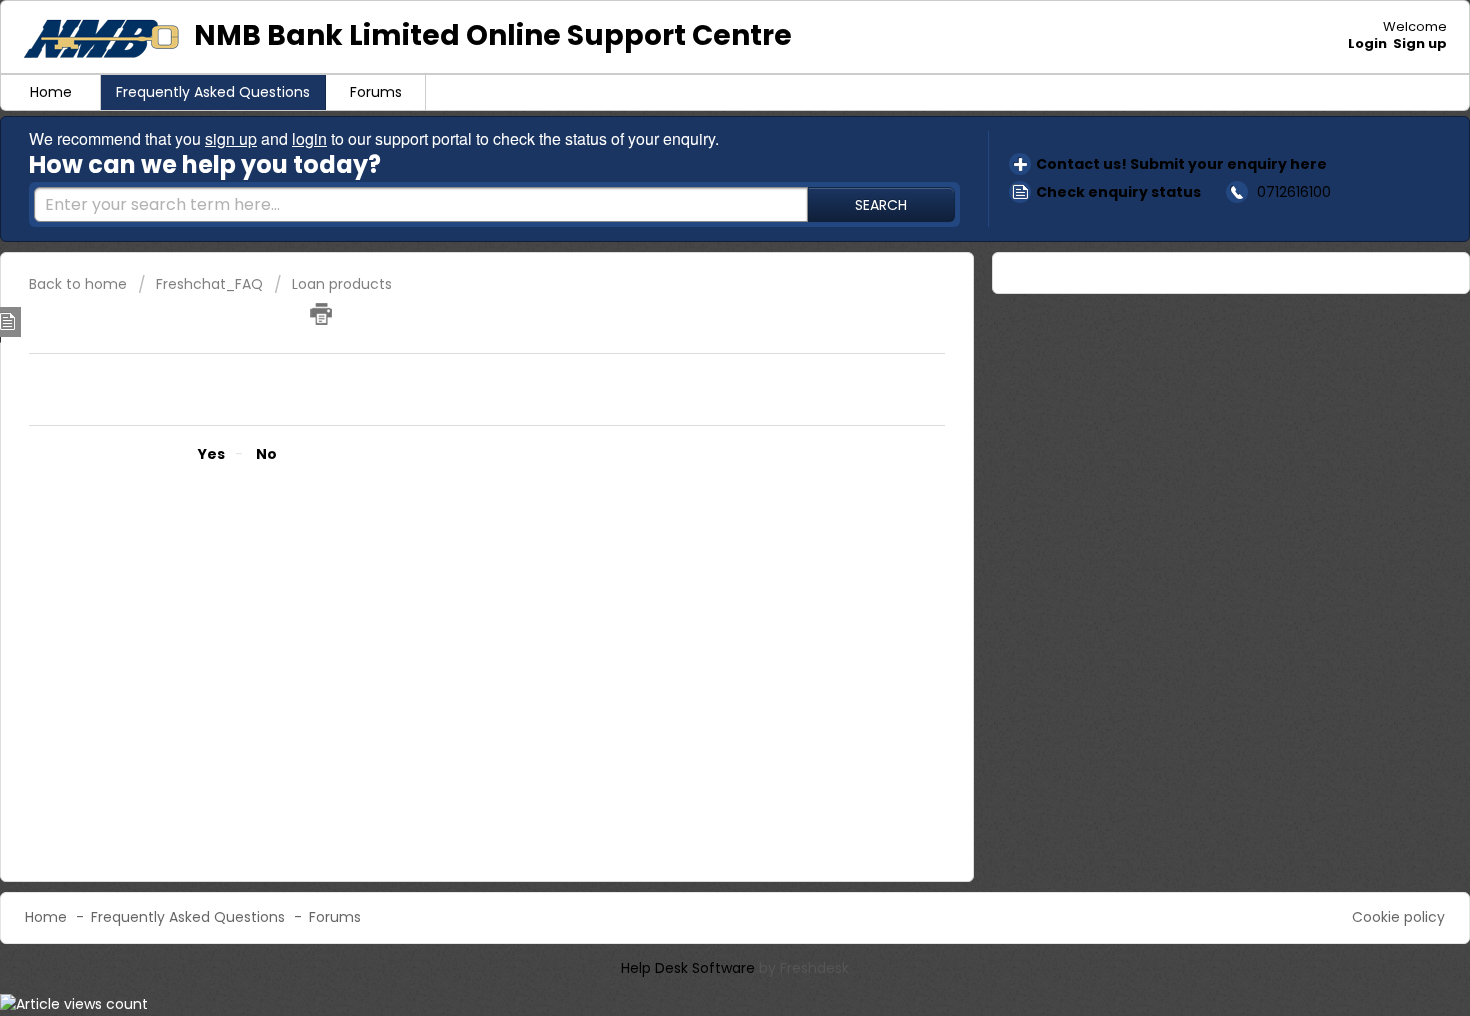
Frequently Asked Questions (213, 92)
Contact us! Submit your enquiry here (1181, 164)
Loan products (342, 284)
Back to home (78, 284)
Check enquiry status (1118, 192)
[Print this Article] (321, 314)
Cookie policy (1398, 917)
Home (51, 92)
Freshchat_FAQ (209, 284)
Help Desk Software (690, 968)
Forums (376, 92)
